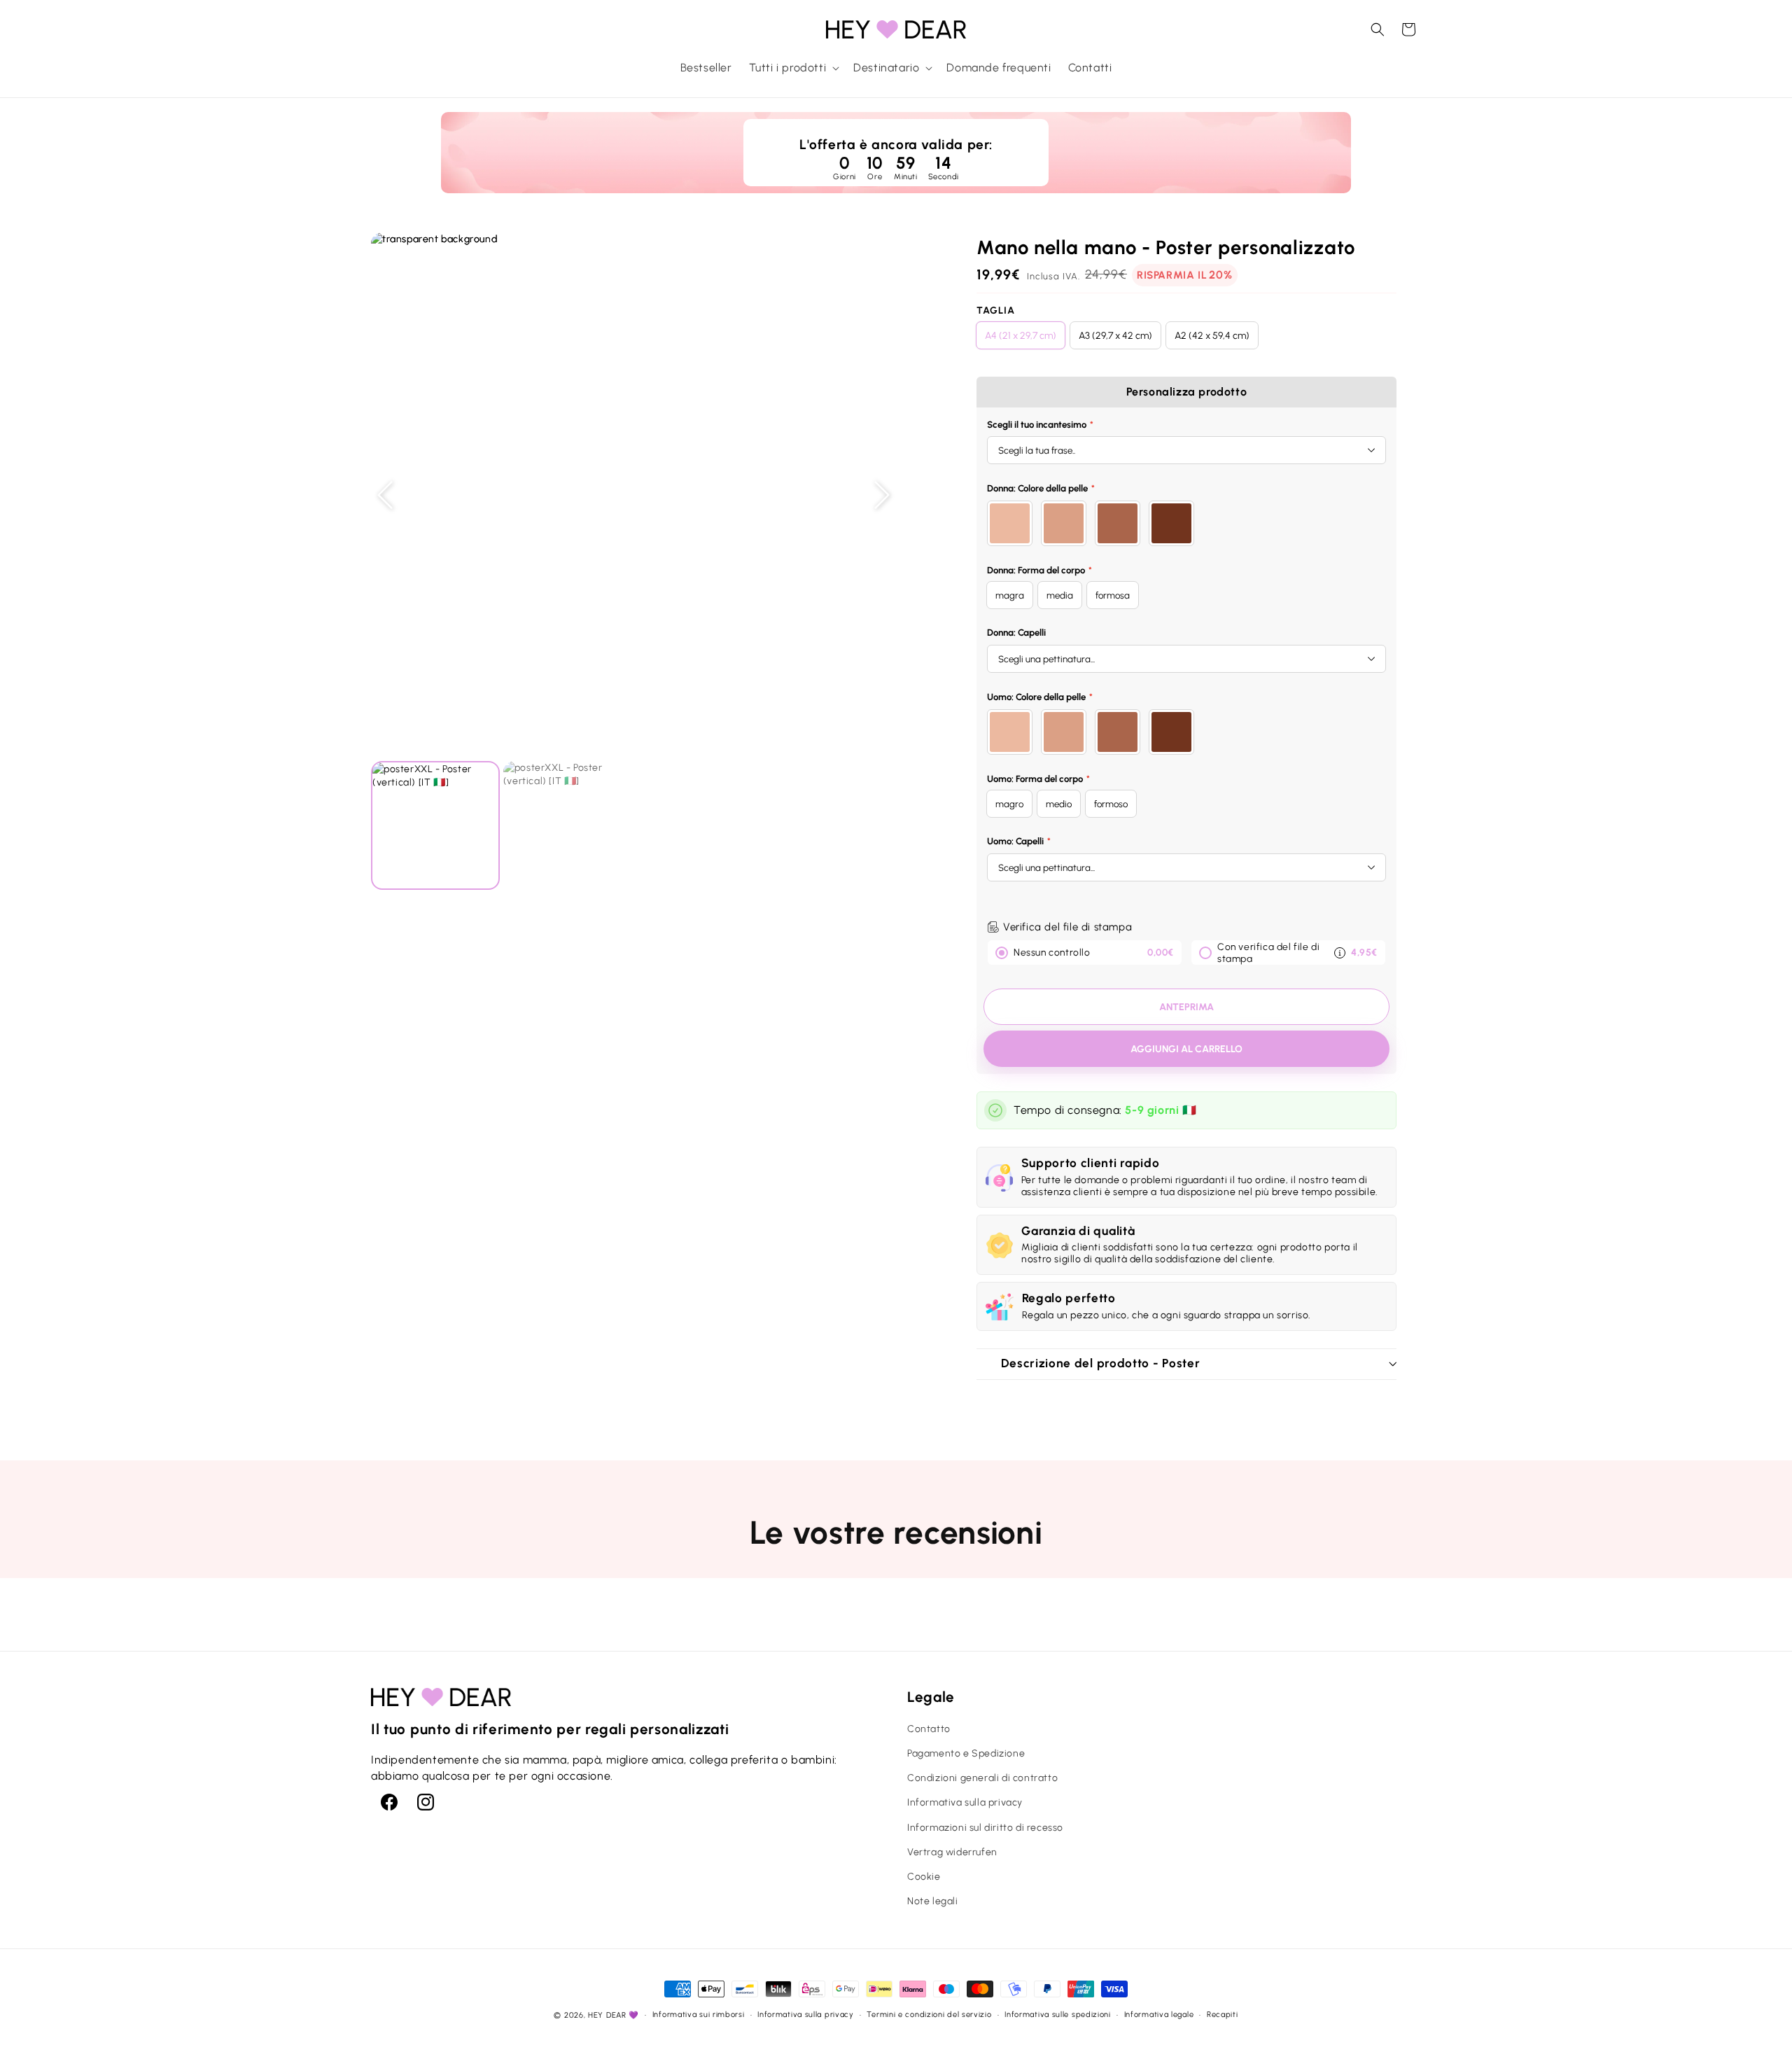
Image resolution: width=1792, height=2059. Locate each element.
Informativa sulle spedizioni (1058, 2015)
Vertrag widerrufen (952, 1852)
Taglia (996, 310)
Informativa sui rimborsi (699, 2015)
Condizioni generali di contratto (982, 1778)
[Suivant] (882, 495)
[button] (793, 68)
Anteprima (1186, 1007)
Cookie (924, 1877)
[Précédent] (385, 495)
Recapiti (1223, 2015)
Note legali (933, 1901)
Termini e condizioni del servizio (929, 2015)
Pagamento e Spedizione (966, 1753)
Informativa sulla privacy (965, 1802)
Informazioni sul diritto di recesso (985, 1828)
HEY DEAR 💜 (614, 2015)
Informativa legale (1159, 2015)
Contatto (929, 1729)
